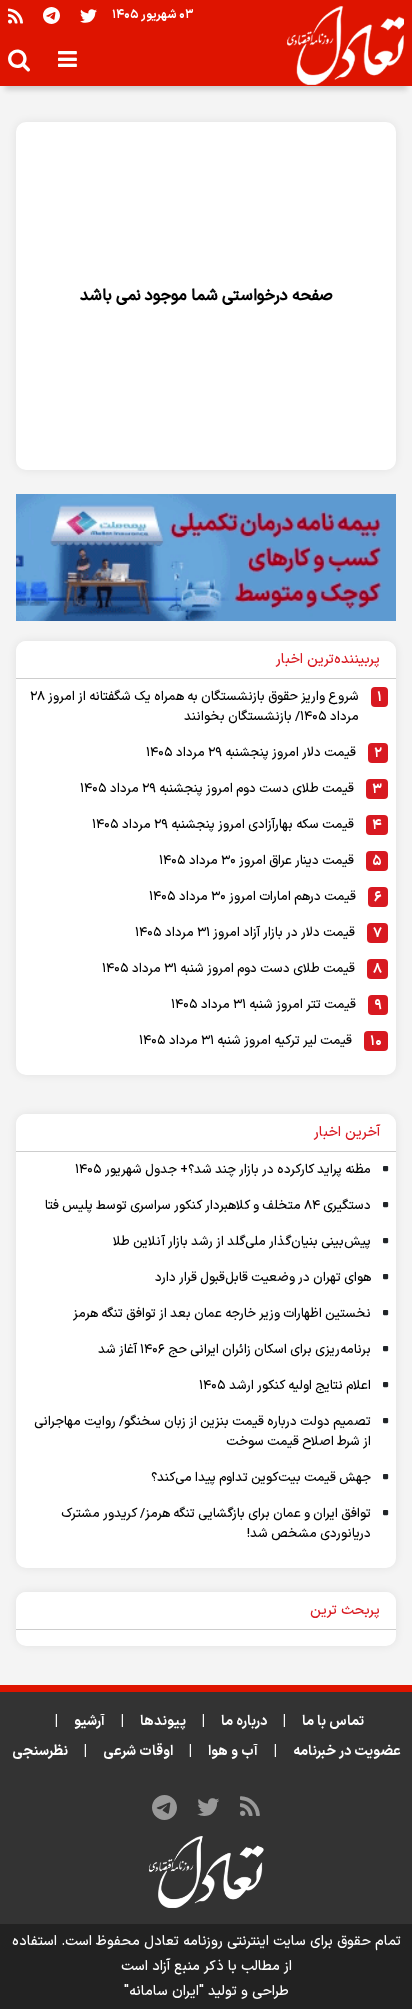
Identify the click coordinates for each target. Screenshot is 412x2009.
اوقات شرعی (138, 1751)
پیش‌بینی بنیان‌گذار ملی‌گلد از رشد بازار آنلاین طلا (242, 1242)
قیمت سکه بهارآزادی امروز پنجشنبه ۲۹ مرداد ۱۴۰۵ (223, 825)
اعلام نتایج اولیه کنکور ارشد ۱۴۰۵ (285, 1386)
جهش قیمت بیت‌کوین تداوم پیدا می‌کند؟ (261, 1478)
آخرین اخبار (347, 1132)
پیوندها (163, 1721)
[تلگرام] (51, 15)
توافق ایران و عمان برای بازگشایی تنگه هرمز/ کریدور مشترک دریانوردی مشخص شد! (216, 1524)
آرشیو (89, 1721)
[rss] (15, 15)
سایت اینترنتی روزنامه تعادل (225, 1941)
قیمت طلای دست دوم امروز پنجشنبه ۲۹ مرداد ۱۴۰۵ (217, 789)
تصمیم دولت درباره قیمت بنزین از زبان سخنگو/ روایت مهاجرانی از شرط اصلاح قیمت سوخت (202, 1432)
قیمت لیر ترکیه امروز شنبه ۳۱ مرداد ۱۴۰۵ (245, 1041)
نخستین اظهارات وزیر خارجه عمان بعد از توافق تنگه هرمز (222, 1314)
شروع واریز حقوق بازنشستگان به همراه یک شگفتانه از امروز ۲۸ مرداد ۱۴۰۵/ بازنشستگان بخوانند (194, 707)
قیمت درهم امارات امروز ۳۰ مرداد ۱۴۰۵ (252, 897)
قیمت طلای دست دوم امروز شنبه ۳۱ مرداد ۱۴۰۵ (228, 969)
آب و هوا (233, 1751)
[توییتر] (88, 15)
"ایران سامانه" (164, 1991)
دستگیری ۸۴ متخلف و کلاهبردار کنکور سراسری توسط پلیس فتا (208, 1206)
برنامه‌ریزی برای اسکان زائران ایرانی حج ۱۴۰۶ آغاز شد (234, 1350)
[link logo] (337, 46)
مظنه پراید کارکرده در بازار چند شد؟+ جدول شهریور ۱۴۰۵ (223, 1170)
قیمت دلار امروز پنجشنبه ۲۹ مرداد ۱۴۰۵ (251, 753)
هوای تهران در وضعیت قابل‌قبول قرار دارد (263, 1278)
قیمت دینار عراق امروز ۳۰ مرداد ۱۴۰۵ (256, 861)
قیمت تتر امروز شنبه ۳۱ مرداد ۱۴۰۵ (263, 1005)
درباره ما (244, 1721)
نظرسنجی (40, 1751)
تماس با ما (333, 1721)
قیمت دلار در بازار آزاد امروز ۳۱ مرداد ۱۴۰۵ (245, 933)
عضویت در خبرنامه (347, 1751)
